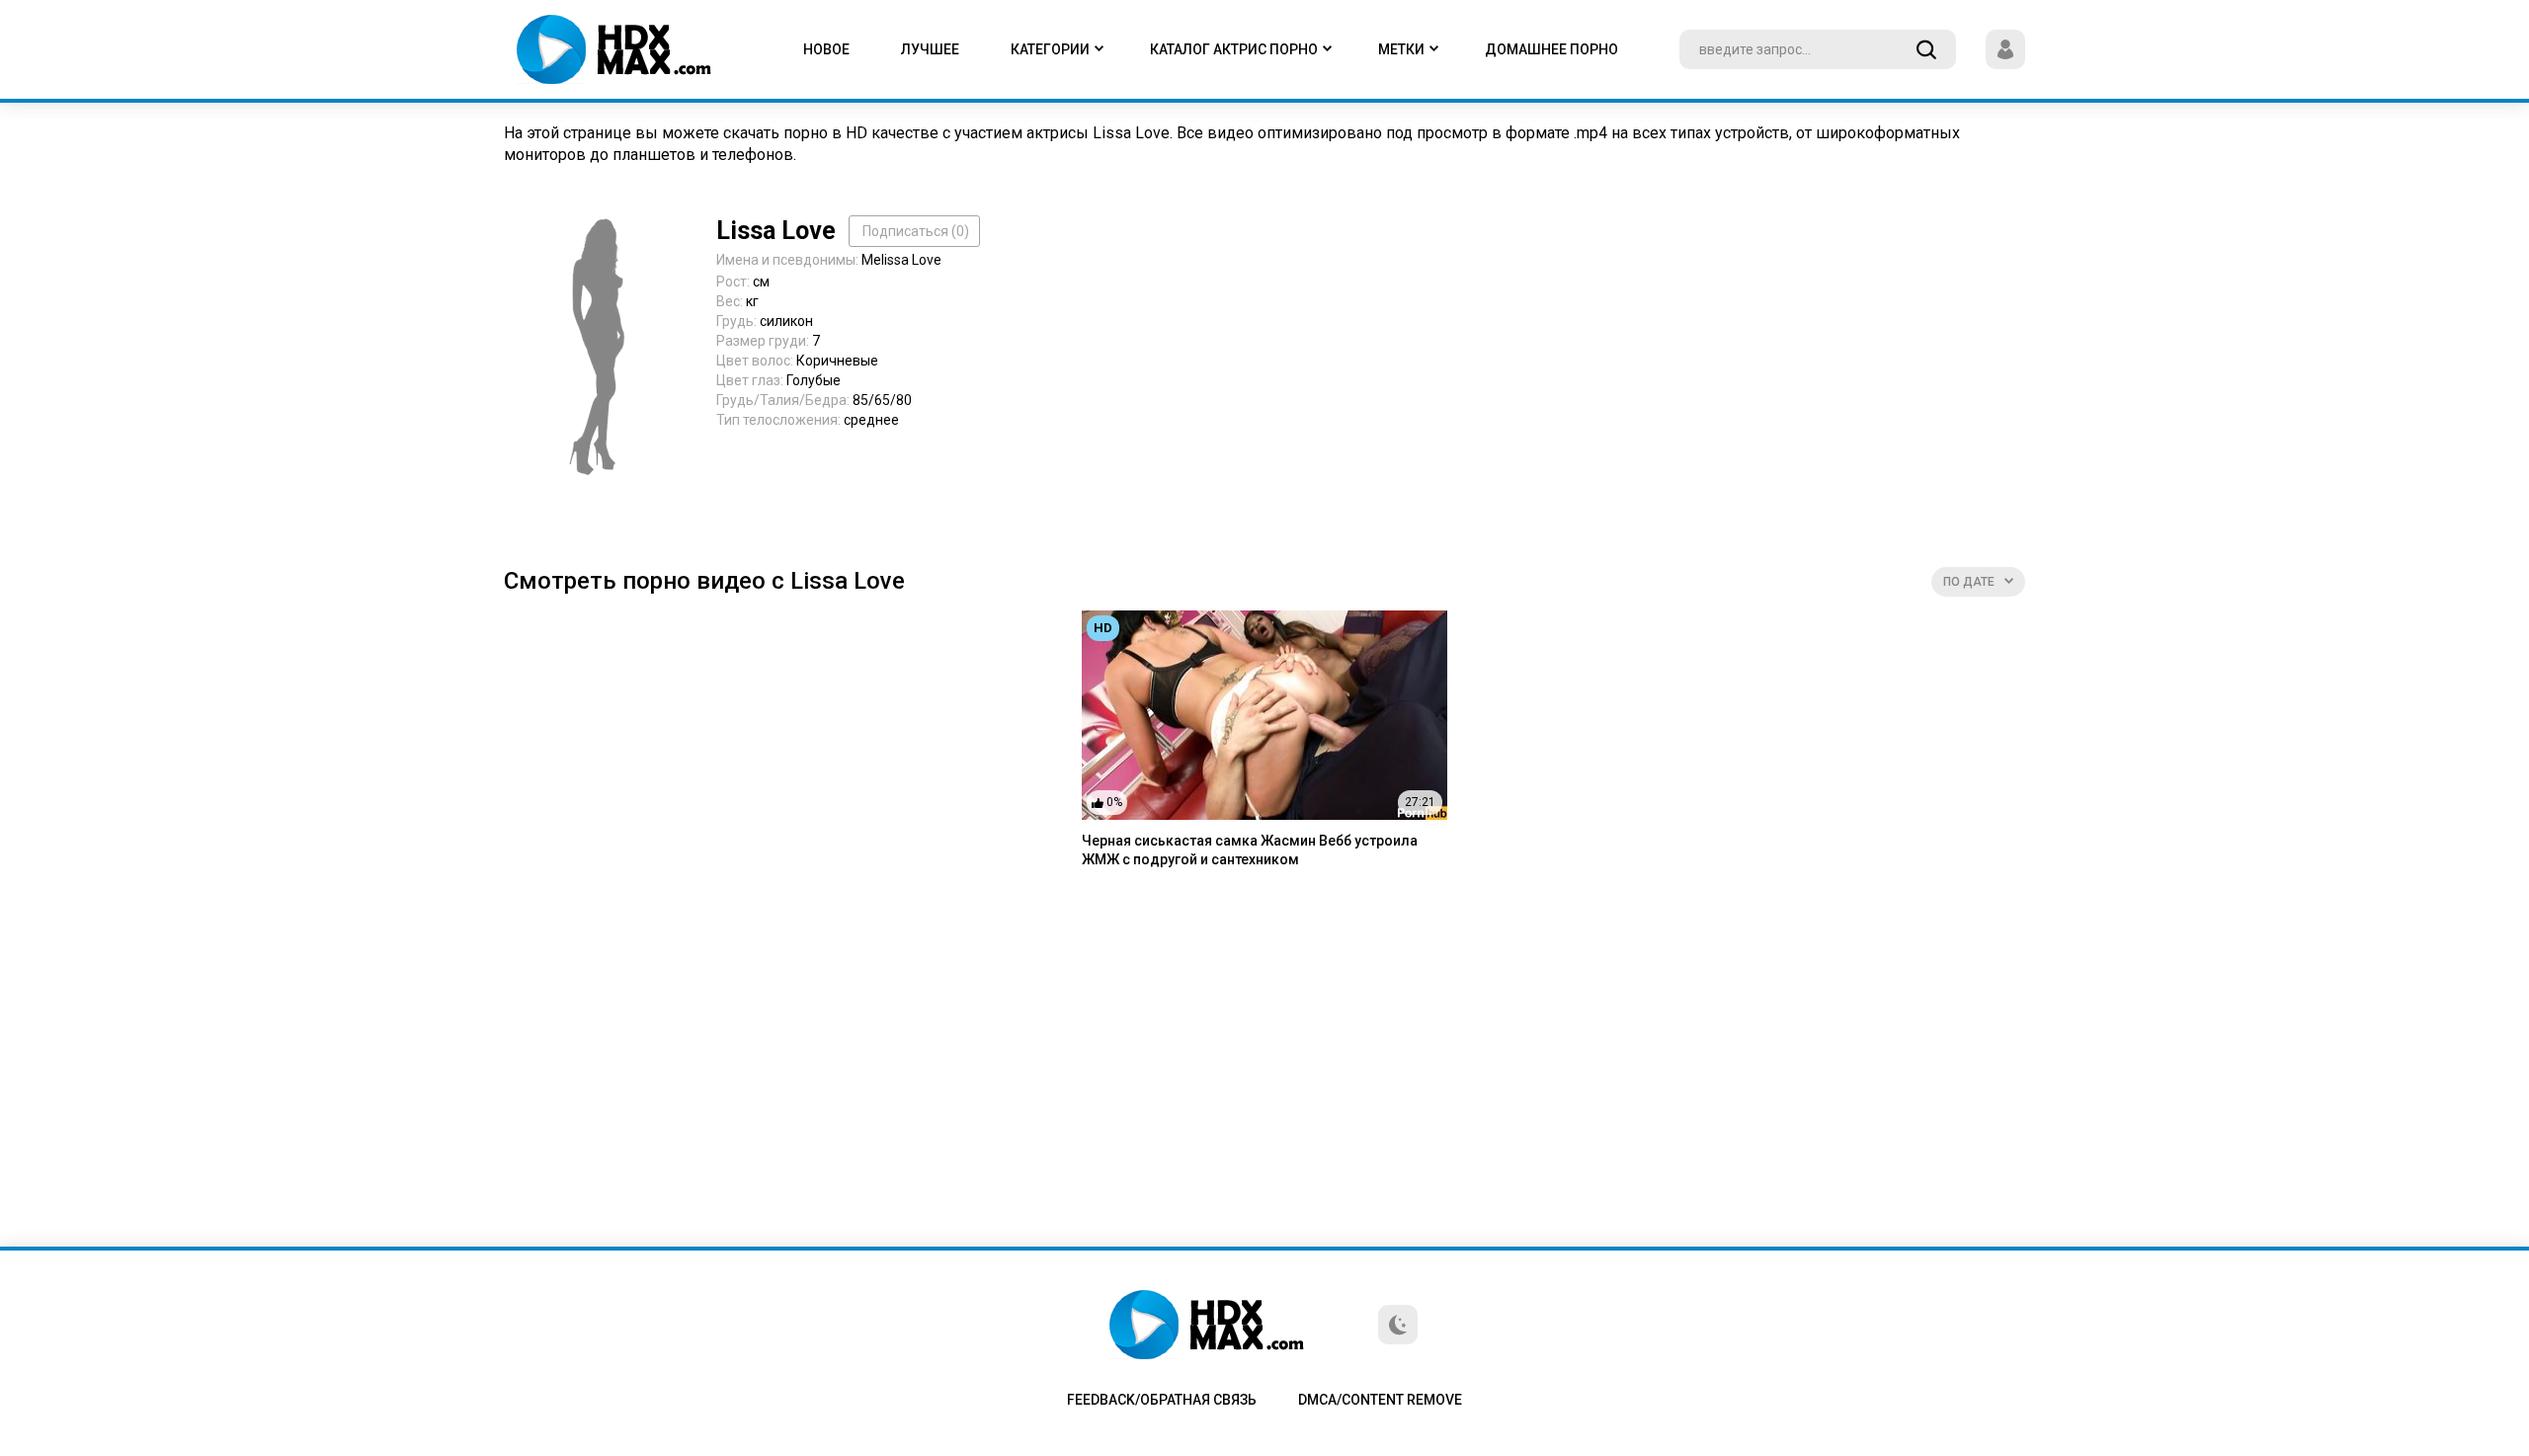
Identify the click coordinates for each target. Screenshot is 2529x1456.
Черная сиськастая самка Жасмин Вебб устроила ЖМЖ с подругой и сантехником (1250, 850)
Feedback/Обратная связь (1162, 1400)
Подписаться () (916, 231)
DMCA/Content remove (1380, 1400)
